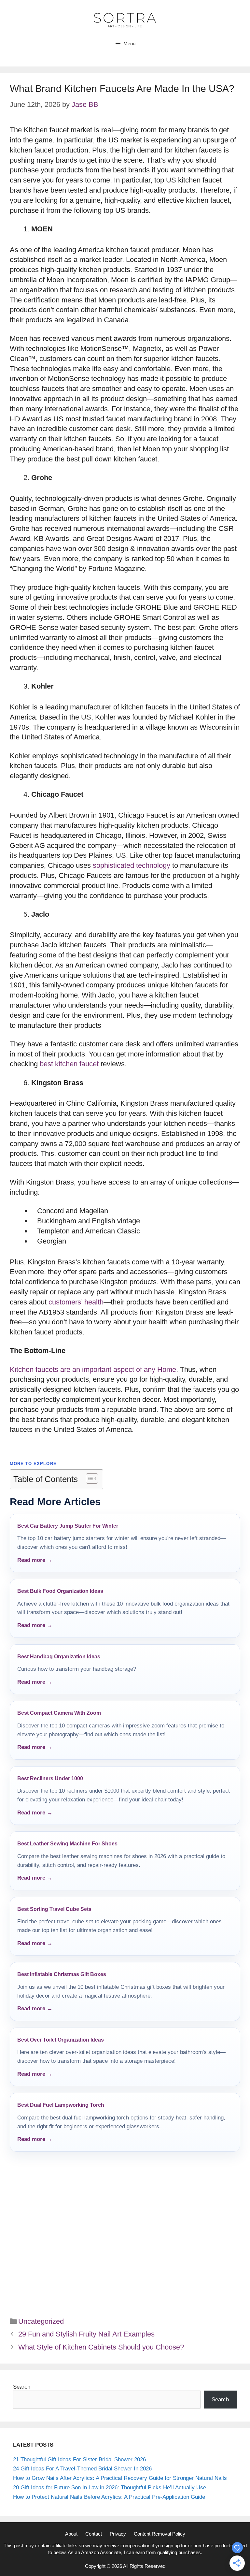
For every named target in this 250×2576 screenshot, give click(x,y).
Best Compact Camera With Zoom (59, 1713)
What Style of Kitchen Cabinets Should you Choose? (101, 2347)
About (71, 2534)
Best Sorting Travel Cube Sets (54, 1909)
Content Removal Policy (160, 2534)
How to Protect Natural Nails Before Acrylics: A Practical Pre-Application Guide (109, 2497)
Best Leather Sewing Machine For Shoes (67, 1844)
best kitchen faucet (69, 1064)
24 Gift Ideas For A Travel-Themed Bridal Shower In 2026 (82, 2469)
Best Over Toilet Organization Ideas (61, 2040)
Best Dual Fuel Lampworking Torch (61, 2105)
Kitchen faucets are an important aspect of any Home (93, 1369)
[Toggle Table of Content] (89, 1478)
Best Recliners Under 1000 (50, 1778)
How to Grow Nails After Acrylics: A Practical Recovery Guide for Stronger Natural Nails (120, 2478)
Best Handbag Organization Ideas (59, 1657)
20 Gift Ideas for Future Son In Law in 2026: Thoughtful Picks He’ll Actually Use (110, 2488)
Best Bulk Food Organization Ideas (60, 1591)
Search (22, 2387)
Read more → (35, 1560)
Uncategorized (41, 2321)
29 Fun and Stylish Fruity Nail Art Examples (86, 2334)
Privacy (118, 2534)
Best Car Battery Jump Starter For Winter (68, 1526)
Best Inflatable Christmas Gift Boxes (62, 1974)
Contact (94, 2534)
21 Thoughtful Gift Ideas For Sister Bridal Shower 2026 (79, 2460)
